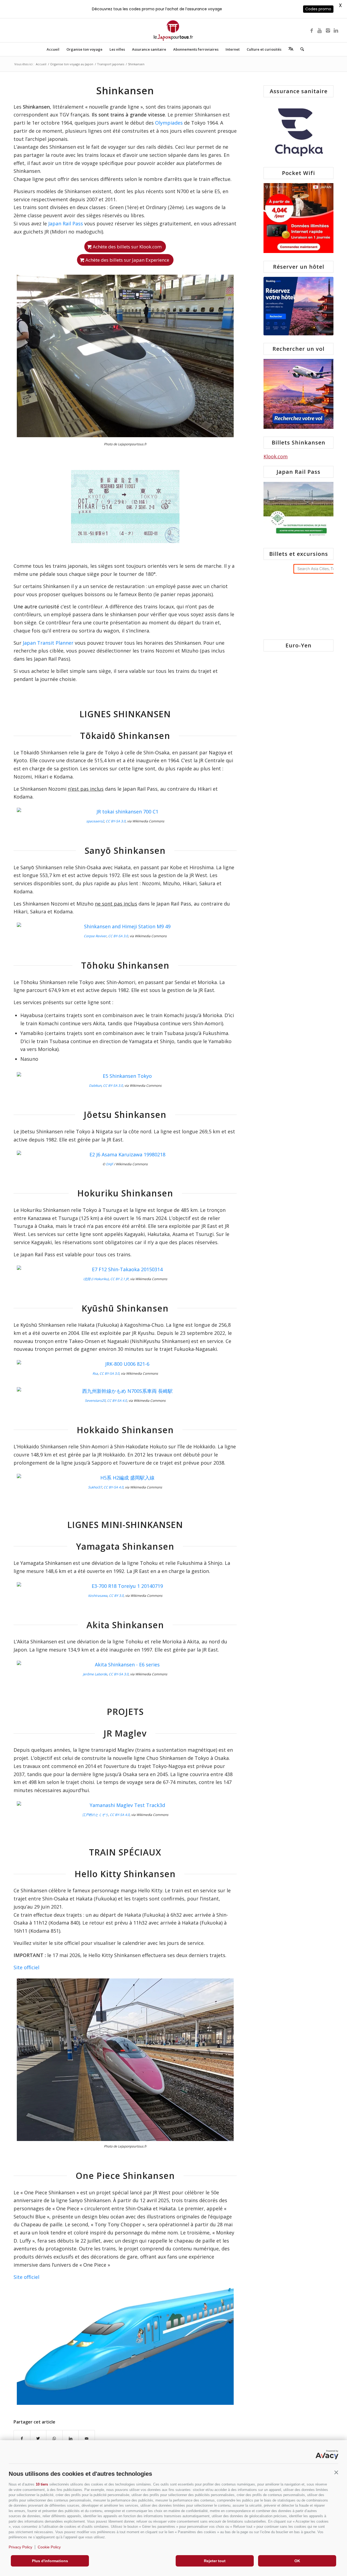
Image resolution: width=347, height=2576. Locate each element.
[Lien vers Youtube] (320, 30)
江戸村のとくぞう (95, 1815)
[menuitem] (53, 49)
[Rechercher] (300, 49)
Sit (17, 1967)
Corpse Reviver (95, 936)
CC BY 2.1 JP (119, 1279)
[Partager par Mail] (87, 2439)
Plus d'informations (50, 2561)
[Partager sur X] (38, 2439)
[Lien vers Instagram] (328, 30)
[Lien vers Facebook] (311, 30)
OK (297, 2561)
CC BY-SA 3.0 (116, 821)
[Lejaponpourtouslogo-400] (173, 30)
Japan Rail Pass (66, 223)
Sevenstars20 (95, 1401)
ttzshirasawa (98, 1596)
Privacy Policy (20, 2547)
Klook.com (276, 456)
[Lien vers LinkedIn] (336, 30)
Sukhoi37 (95, 1487)
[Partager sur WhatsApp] (54, 2439)
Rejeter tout (215, 2561)
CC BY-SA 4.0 (117, 1401)
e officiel (30, 1967)
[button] (336, 2473)
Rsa (95, 1373)
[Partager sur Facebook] (22, 2439)
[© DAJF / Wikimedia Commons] (125, 1155)
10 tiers (42, 2484)
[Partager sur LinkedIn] (71, 2439)
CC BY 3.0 (116, 1596)
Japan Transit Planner (48, 643)
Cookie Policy (49, 2547)
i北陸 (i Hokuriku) (96, 1279)
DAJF (110, 1164)
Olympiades (169, 123)
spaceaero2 (95, 821)
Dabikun (95, 1086)
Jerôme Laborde (95, 1674)
